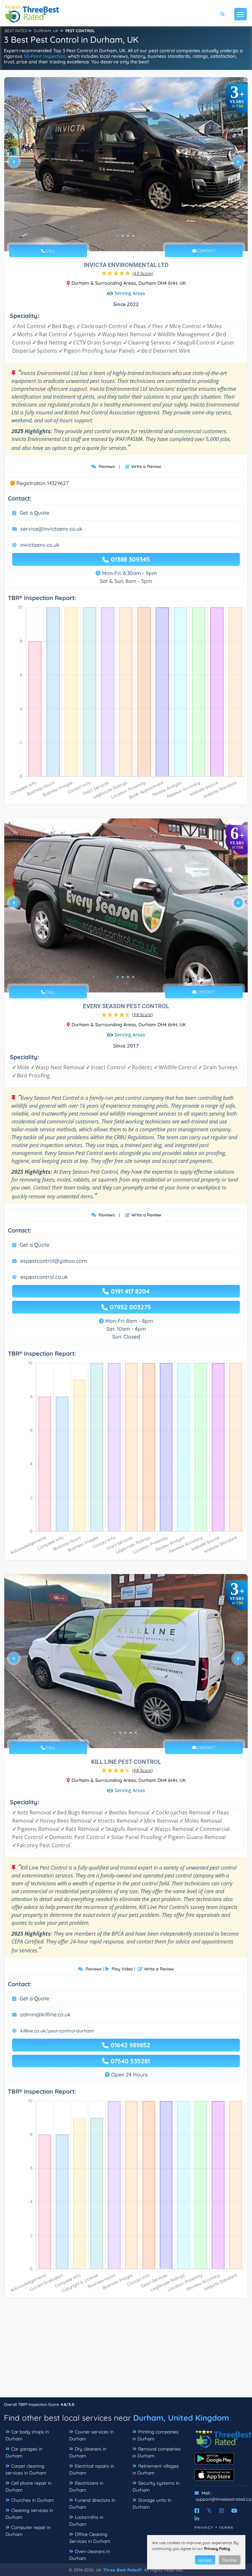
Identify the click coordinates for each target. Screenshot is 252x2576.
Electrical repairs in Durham (92, 2469)
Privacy (204, 2528)
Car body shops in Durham (27, 2435)
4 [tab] (133, 236)
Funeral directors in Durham (92, 2504)
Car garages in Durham (24, 2452)
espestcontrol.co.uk (44, 1277)
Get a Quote (34, 513)
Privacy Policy (217, 2549)
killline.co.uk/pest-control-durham (57, 2031)
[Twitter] (209, 2511)
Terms (226, 2528)
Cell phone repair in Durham (29, 2487)
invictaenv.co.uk (40, 545)
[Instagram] (221, 2511)
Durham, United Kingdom (181, 2418)
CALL (50, 251)
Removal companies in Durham (157, 2452)
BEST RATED (16, 31)
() (143, 273)
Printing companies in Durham (156, 2435)
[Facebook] (197, 2511)
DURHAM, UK (46, 31)
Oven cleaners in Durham (90, 2555)
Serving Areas (130, 293)
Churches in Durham (33, 2500)
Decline (230, 2560)
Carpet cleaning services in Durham (26, 2469)
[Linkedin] (197, 2519)
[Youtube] (234, 2511)
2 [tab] (123, 236)
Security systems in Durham (156, 2487)
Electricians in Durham (86, 2487)
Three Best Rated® (122, 2570)
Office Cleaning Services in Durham (90, 2538)
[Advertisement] (126, 2351)
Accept (205, 2560)
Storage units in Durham (152, 2504)
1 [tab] (117, 236)
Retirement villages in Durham (156, 2469)
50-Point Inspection (45, 56)
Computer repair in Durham (28, 2531)
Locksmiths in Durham (86, 2521)
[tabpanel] (126, 164)
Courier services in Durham (91, 2435)
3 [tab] (128, 236)
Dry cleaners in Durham (88, 2452)
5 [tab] (136, 1733)
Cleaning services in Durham (29, 2514)
